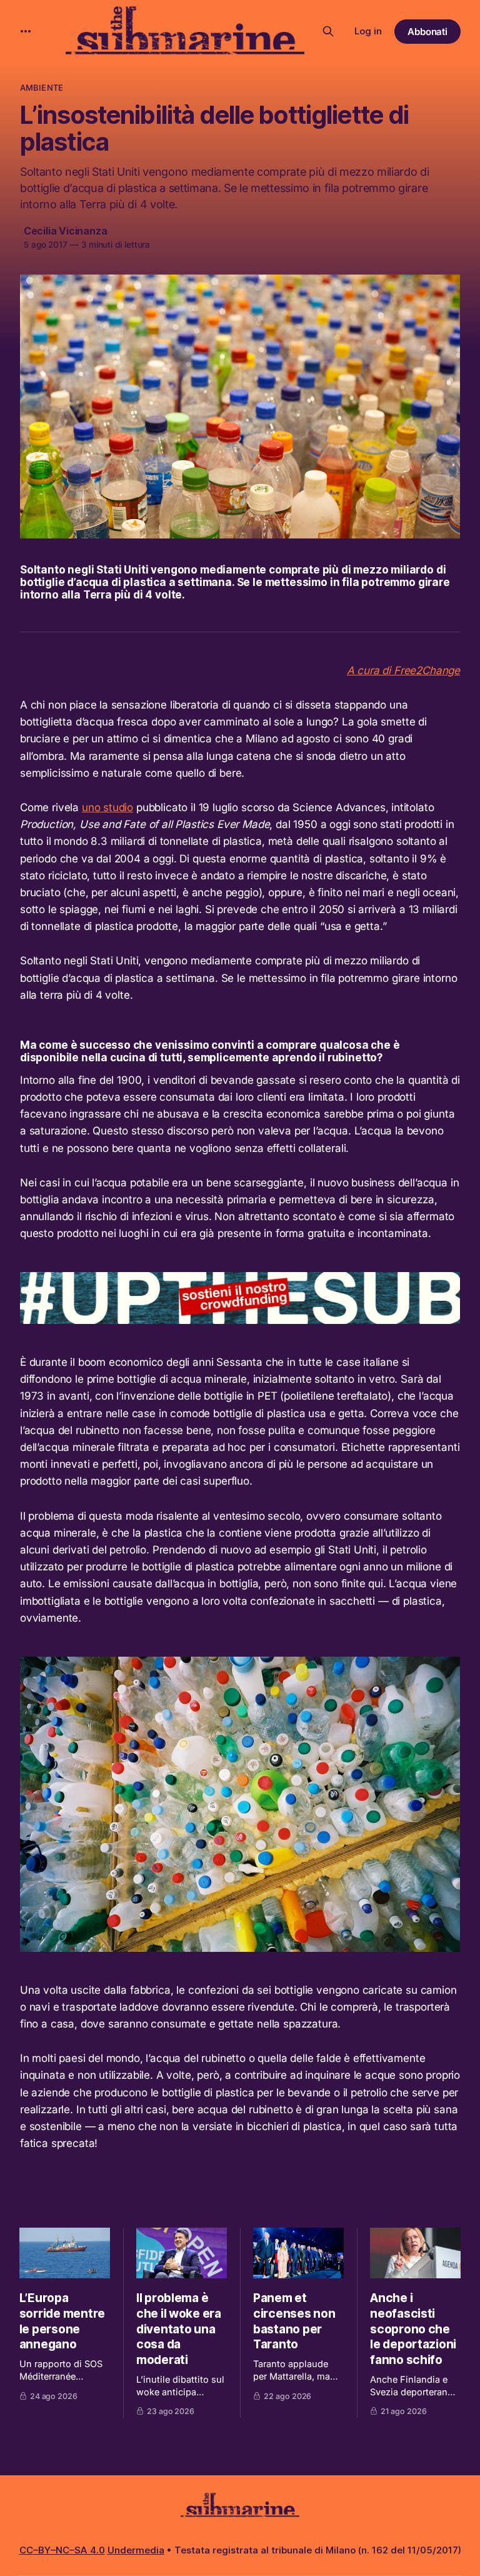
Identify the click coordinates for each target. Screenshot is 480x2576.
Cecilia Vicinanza (65, 231)
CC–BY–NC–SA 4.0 (62, 2550)
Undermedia (136, 2550)
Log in (368, 31)
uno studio (107, 807)
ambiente (42, 88)
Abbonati (428, 32)
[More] (26, 31)
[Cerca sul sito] (328, 31)
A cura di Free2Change (403, 670)
